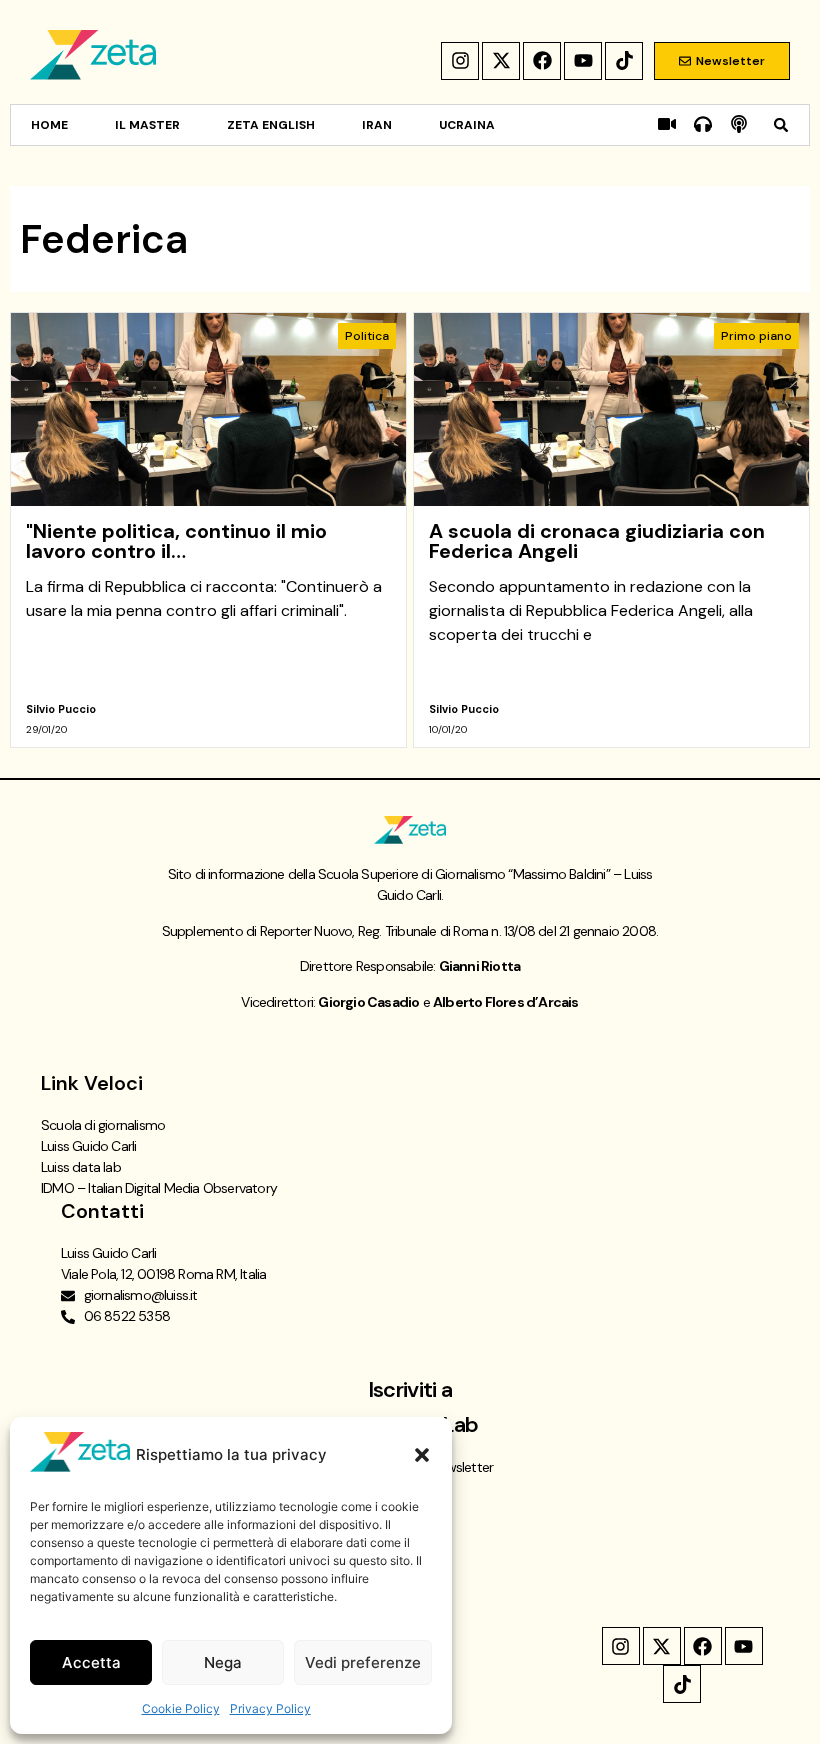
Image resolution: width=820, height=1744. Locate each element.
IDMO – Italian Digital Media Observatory (159, 1188)
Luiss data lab (81, 1167)
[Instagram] (460, 61)
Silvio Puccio (61, 709)
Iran (377, 125)
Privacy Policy (270, 1708)
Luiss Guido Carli (88, 1146)
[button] (422, 1455)
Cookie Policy (181, 1708)
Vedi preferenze (363, 1662)
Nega (223, 1662)
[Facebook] (542, 61)
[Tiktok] (624, 61)
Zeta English (271, 125)
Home (49, 125)
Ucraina (467, 125)
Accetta (91, 1662)
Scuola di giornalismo (103, 1125)
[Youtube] (583, 61)
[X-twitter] (501, 61)
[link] (208, 530)
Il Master (147, 125)
